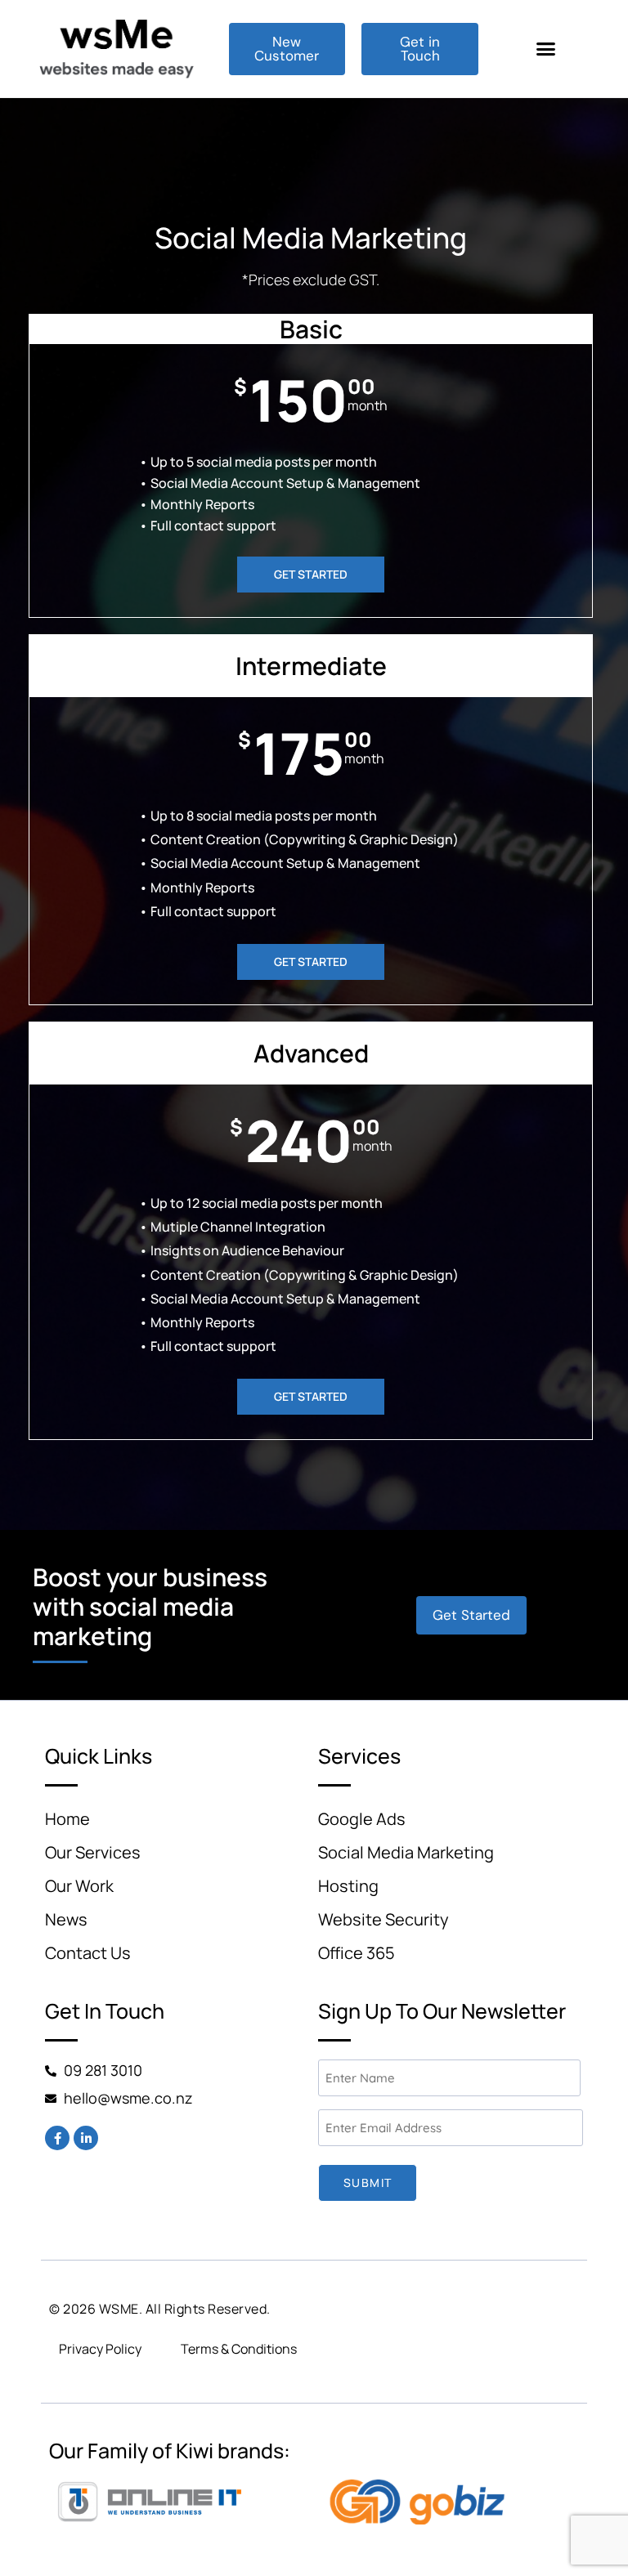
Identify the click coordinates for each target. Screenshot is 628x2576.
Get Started (311, 574)
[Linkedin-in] (86, 2138)
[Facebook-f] (57, 2138)
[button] (546, 49)
